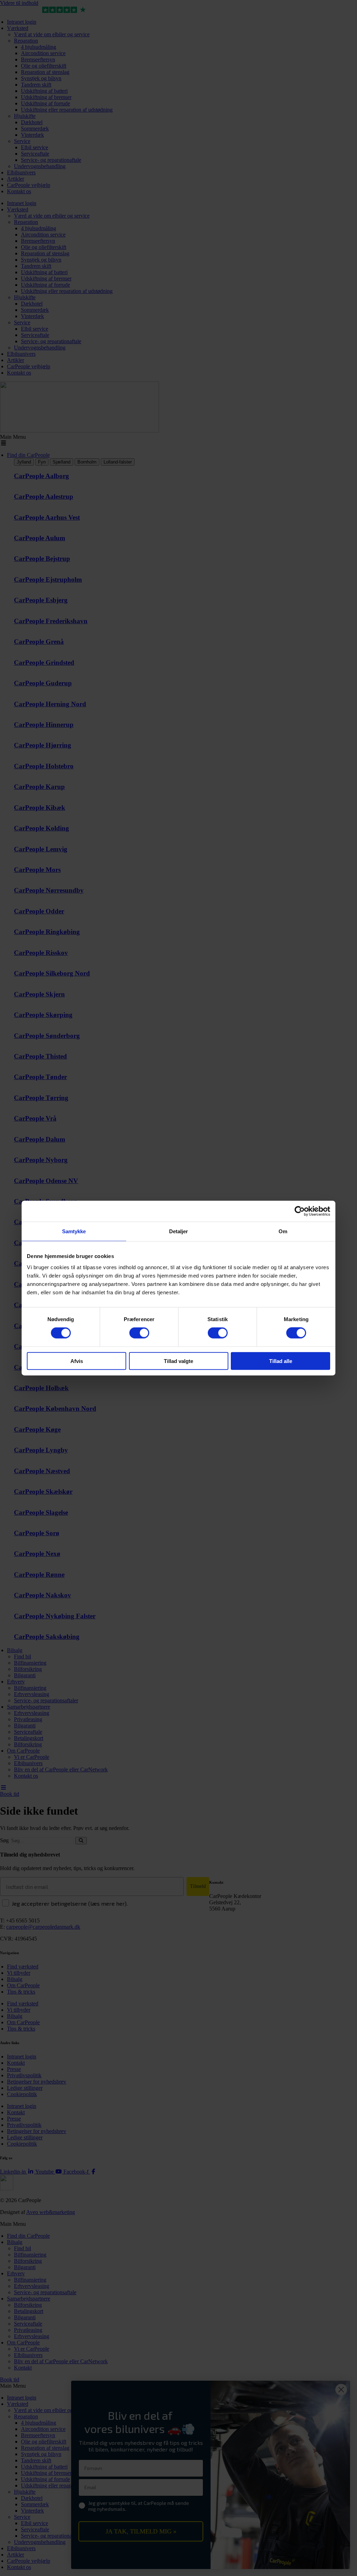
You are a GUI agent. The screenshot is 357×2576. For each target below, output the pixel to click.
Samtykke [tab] (74, 1231)
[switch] (139, 1333)
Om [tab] (283, 1231)
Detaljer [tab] (179, 1231)
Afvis (77, 1361)
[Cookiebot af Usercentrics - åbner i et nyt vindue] (300, 1211)
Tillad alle (281, 1361)
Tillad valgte (178, 1361)
